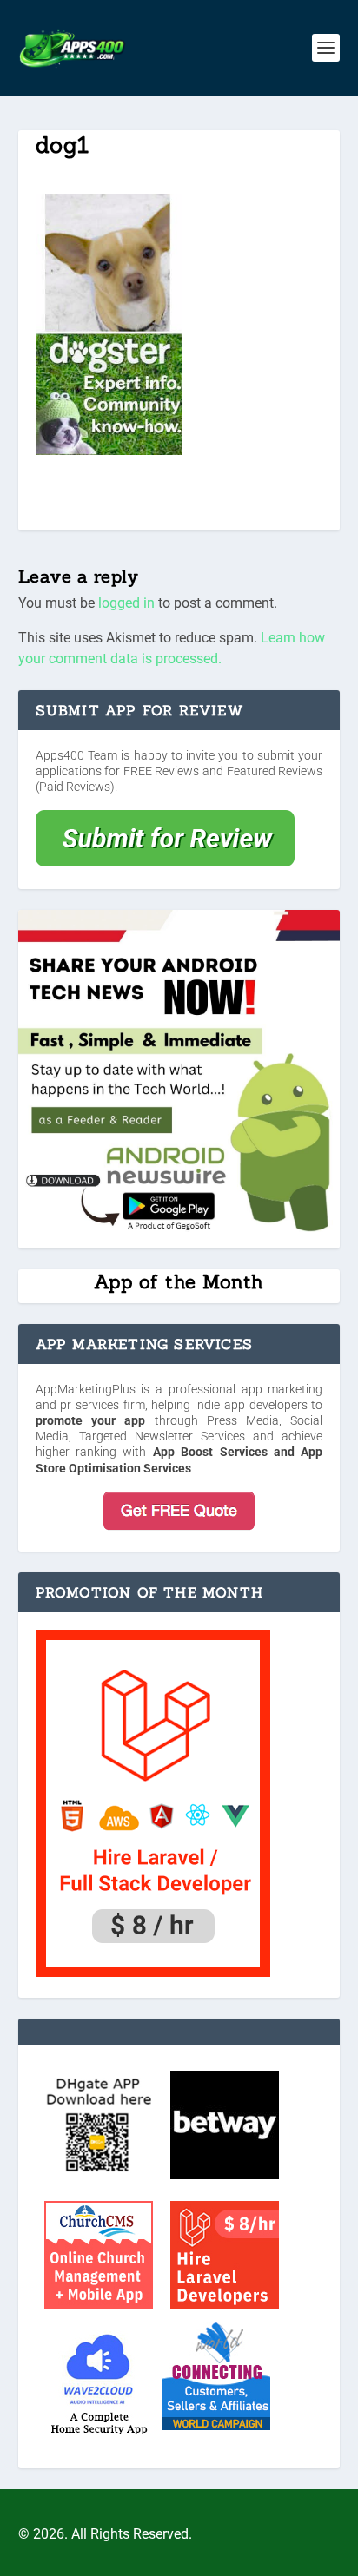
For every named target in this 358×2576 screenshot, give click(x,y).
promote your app (91, 1420)
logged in (126, 603)
